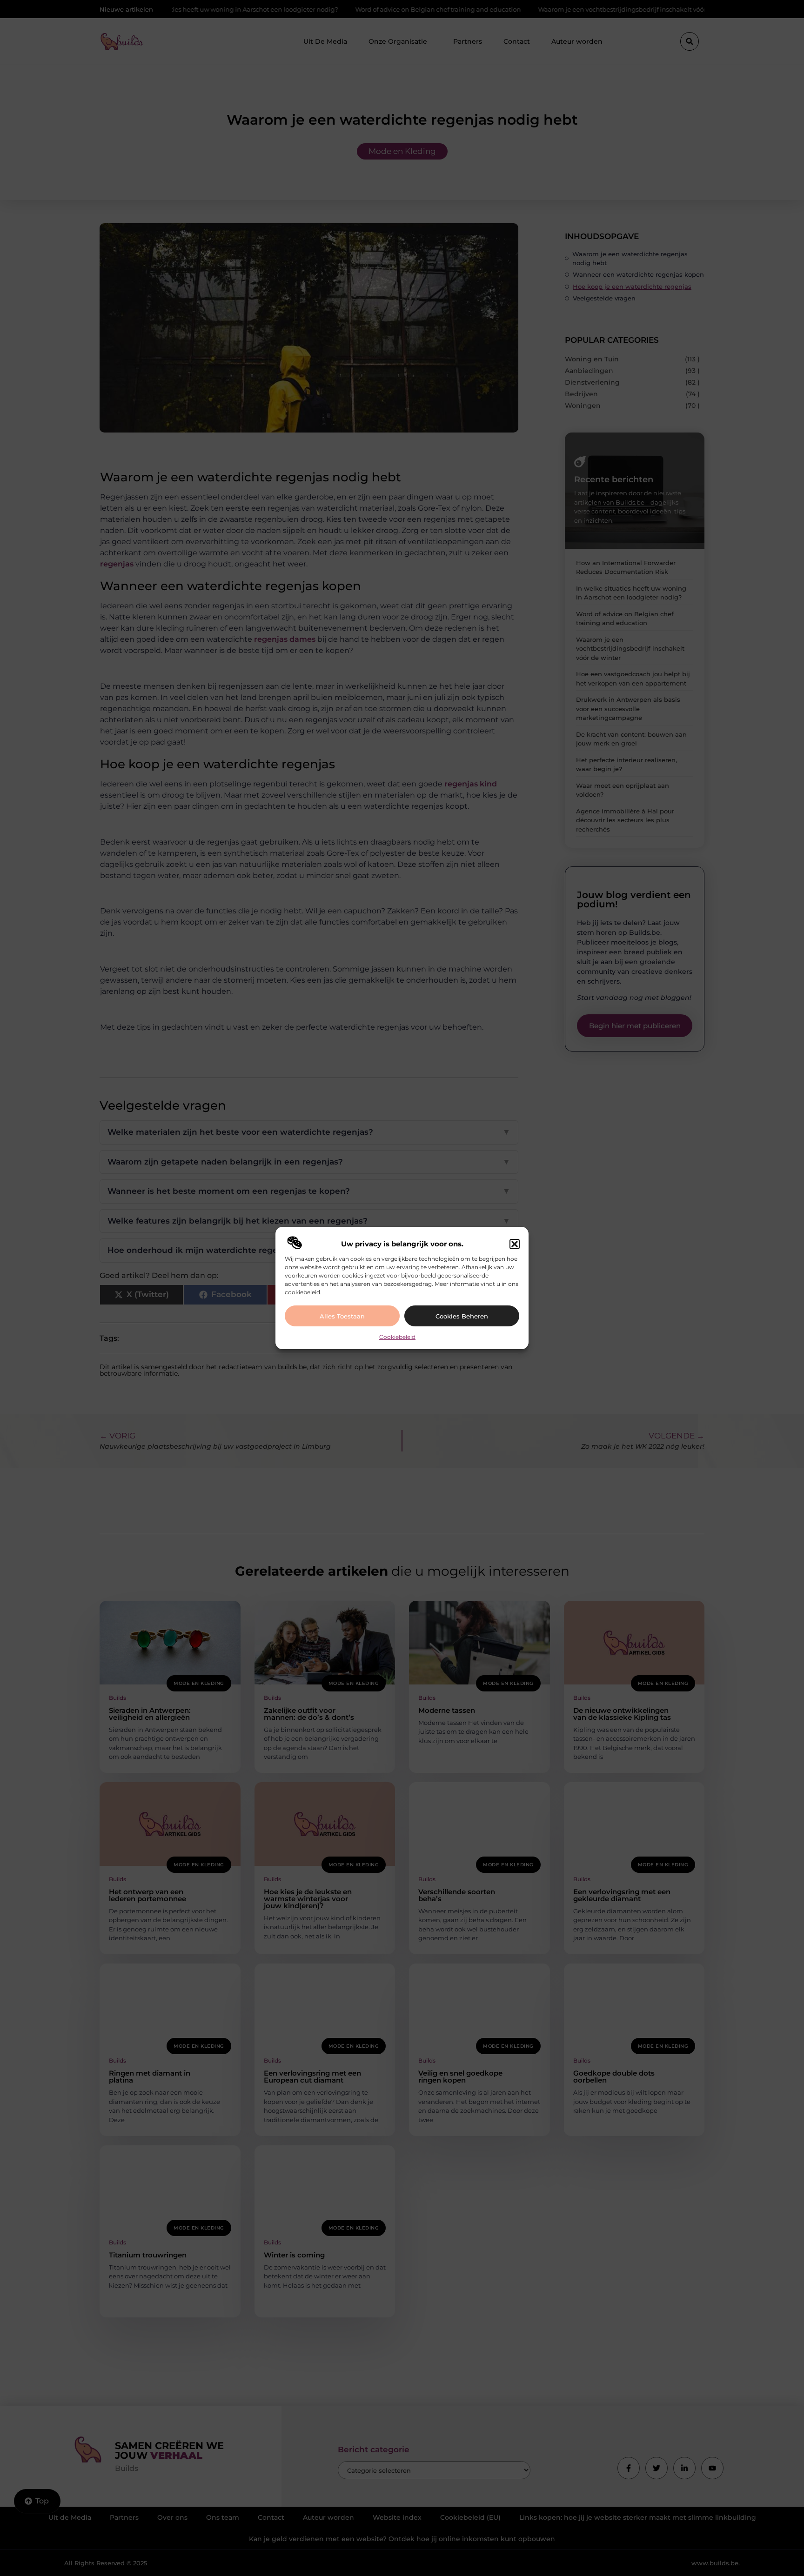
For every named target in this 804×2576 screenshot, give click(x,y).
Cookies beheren (462, 1316)
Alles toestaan (342, 1316)
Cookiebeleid (397, 1337)
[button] (515, 1244)
